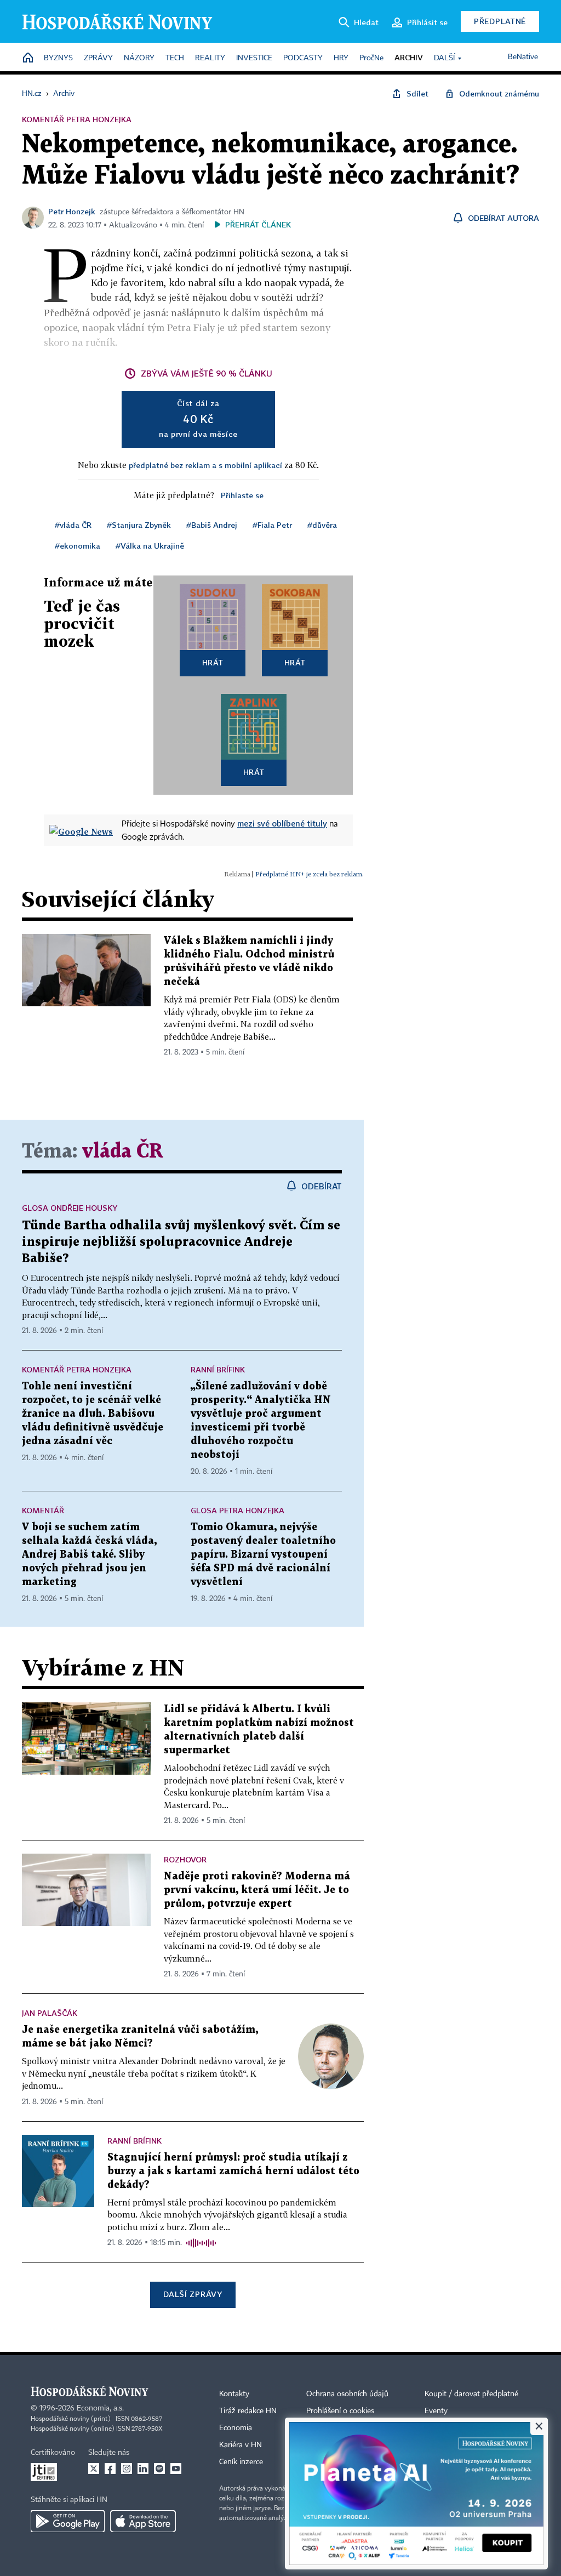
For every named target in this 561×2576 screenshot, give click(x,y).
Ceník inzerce (241, 2462)
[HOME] (28, 58)
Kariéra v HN (241, 2445)
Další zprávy (193, 2294)
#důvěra (322, 525)
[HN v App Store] (143, 2521)
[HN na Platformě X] (94, 2469)
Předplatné (500, 21)
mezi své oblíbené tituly (282, 823)
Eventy (436, 2411)
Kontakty (234, 2394)
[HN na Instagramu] (127, 2469)
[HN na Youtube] (176, 2469)
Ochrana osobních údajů (347, 2394)
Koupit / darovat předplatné (471, 2394)
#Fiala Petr (272, 525)
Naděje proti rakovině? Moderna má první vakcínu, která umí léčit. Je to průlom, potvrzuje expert (257, 1890)
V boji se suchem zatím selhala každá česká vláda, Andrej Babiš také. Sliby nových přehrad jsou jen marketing (89, 1555)
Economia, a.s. (100, 2408)
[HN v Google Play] (68, 2521)
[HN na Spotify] (159, 2469)
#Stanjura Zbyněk (139, 525)
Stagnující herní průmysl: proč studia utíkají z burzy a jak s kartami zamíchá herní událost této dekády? (233, 2171)
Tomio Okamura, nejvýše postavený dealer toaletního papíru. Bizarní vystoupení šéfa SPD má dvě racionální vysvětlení (263, 1555)
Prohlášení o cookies (340, 2411)
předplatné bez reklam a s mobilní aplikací (205, 465)
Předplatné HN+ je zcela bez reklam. (310, 874)
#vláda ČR (73, 525)
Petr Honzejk (72, 211)
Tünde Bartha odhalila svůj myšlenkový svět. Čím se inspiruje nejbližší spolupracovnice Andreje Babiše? (181, 1242)
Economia (236, 2428)
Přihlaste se (242, 495)
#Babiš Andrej (212, 525)
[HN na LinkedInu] (143, 2469)
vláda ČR (123, 1152)
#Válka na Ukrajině (150, 546)
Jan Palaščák (50, 2013)
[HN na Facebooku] (110, 2469)
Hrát (213, 662)
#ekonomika (78, 546)
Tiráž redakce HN (248, 2411)
